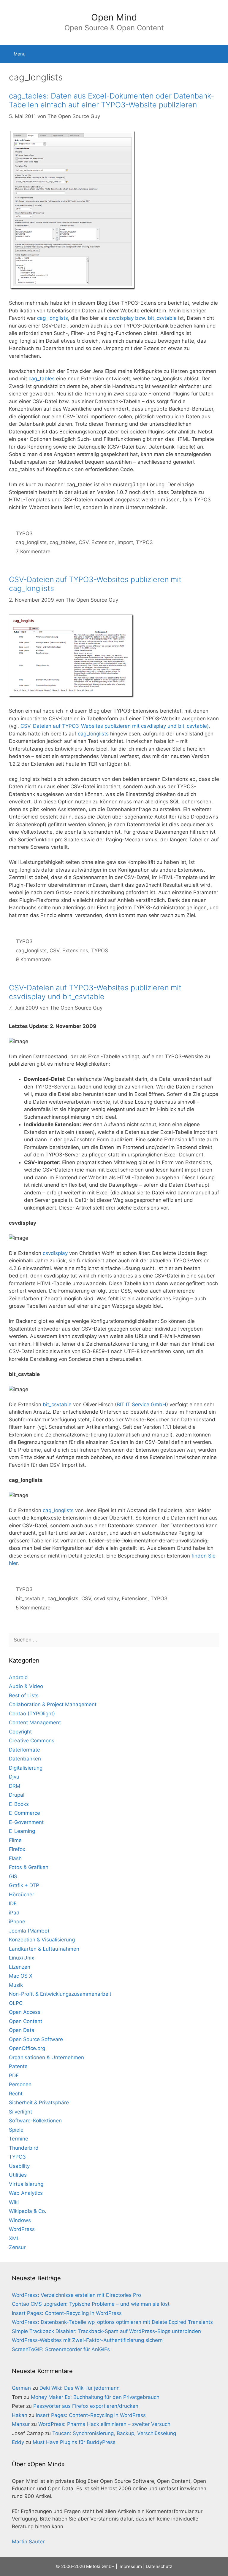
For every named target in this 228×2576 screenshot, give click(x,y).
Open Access (25, 2012)
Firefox (17, 1849)
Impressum (130, 2566)
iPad (14, 1913)
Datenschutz (159, 2566)
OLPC (16, 2003)
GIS (13, 1876)
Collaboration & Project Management (53, 1704)
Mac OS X (21, 1976)
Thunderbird (24, 2148)
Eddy (18, 2442)
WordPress (22, 2229)
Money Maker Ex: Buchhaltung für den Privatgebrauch (95, 2397)
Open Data (22, 2030)
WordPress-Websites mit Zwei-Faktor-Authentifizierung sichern (87, 2340)
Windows (20, 2220)
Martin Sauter (28, 2542)
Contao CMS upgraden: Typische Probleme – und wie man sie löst (91, 2304)
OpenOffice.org (27, 2048)
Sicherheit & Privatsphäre (39, 2103)
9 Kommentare (33, 959)
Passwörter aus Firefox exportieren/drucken (86, 2406)
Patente (18, 2066)
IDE (13, 1903)
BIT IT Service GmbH (141, 1404)
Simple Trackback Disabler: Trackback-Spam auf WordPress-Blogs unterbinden (106, 2331)
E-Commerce (24, 1813)
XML (14, 2238)
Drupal (17, 1795)
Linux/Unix (22, 1958)
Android (18, 1677)
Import (125, 542)
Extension (103, 542)
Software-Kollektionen (35, 2121)
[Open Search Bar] (219, 54)
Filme (15, 1840)
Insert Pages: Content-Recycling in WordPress (67, 2313)
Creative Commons (32, 1741)
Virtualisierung (26, 2184)
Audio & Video (26, 1686)
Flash (15, 1858)
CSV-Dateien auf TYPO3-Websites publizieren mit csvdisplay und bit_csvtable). (115, 726)
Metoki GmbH (100, 2566)
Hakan (20, 2415)
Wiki (14, 2202)
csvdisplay (55, 1253)
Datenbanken (25, 1759)
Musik (16, 1985)
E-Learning (22, 1831)
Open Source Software (36, 2039)
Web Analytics (26, 2193)
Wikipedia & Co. (28, 2211)
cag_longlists (53, 318)
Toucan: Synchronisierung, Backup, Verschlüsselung (114, 2433)
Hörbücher (22, 1895)
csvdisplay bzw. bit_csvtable (143, 318)
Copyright (20, 1732)
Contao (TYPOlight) (32, 1714)
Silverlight (20, 2112)
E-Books (19, 1804)
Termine (19, 2139)
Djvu (14, 1777)
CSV (84, 542)
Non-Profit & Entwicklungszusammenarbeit (60, 1994)
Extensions (75, 951)
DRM (15, 1786)
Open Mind (114, 17)
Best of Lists (24, 1695)
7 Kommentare (33, 552)
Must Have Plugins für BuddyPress (74, 2442)
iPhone (17, 1922)
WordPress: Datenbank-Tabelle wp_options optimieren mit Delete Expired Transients (112, 2322)
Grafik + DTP (24, 1885)
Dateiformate (24, 1750)
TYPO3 (24, 533)
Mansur (21, 2424)
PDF (14, 2076)
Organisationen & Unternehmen (46, 2057)
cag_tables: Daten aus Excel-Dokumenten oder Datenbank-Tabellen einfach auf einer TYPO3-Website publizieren (111, 100)
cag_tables (42, 379)
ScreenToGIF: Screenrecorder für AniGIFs (61, 2349)
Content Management (35, 1722)
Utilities (18, 2175)
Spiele (16, 2130)
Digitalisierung (26, 1768)
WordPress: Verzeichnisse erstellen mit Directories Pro (76, 2295)
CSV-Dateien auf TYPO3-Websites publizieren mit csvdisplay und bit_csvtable (95, 992)
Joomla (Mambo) (29, 1931)
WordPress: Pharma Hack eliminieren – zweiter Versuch (104, 2424)
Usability (19, 2166)
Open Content (26, 2021)
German (21, 2388)
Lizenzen (20, 1967)
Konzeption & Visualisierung (42, 1940)
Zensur (17, 2247)
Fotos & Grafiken (29, 1867)
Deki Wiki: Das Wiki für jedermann (80, 2388)
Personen (20, 2084)
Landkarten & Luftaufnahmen (44, 1949)
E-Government (26, 1822)
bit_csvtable (57, 1404)
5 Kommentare (33, 1608)
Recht (16, 2094)
